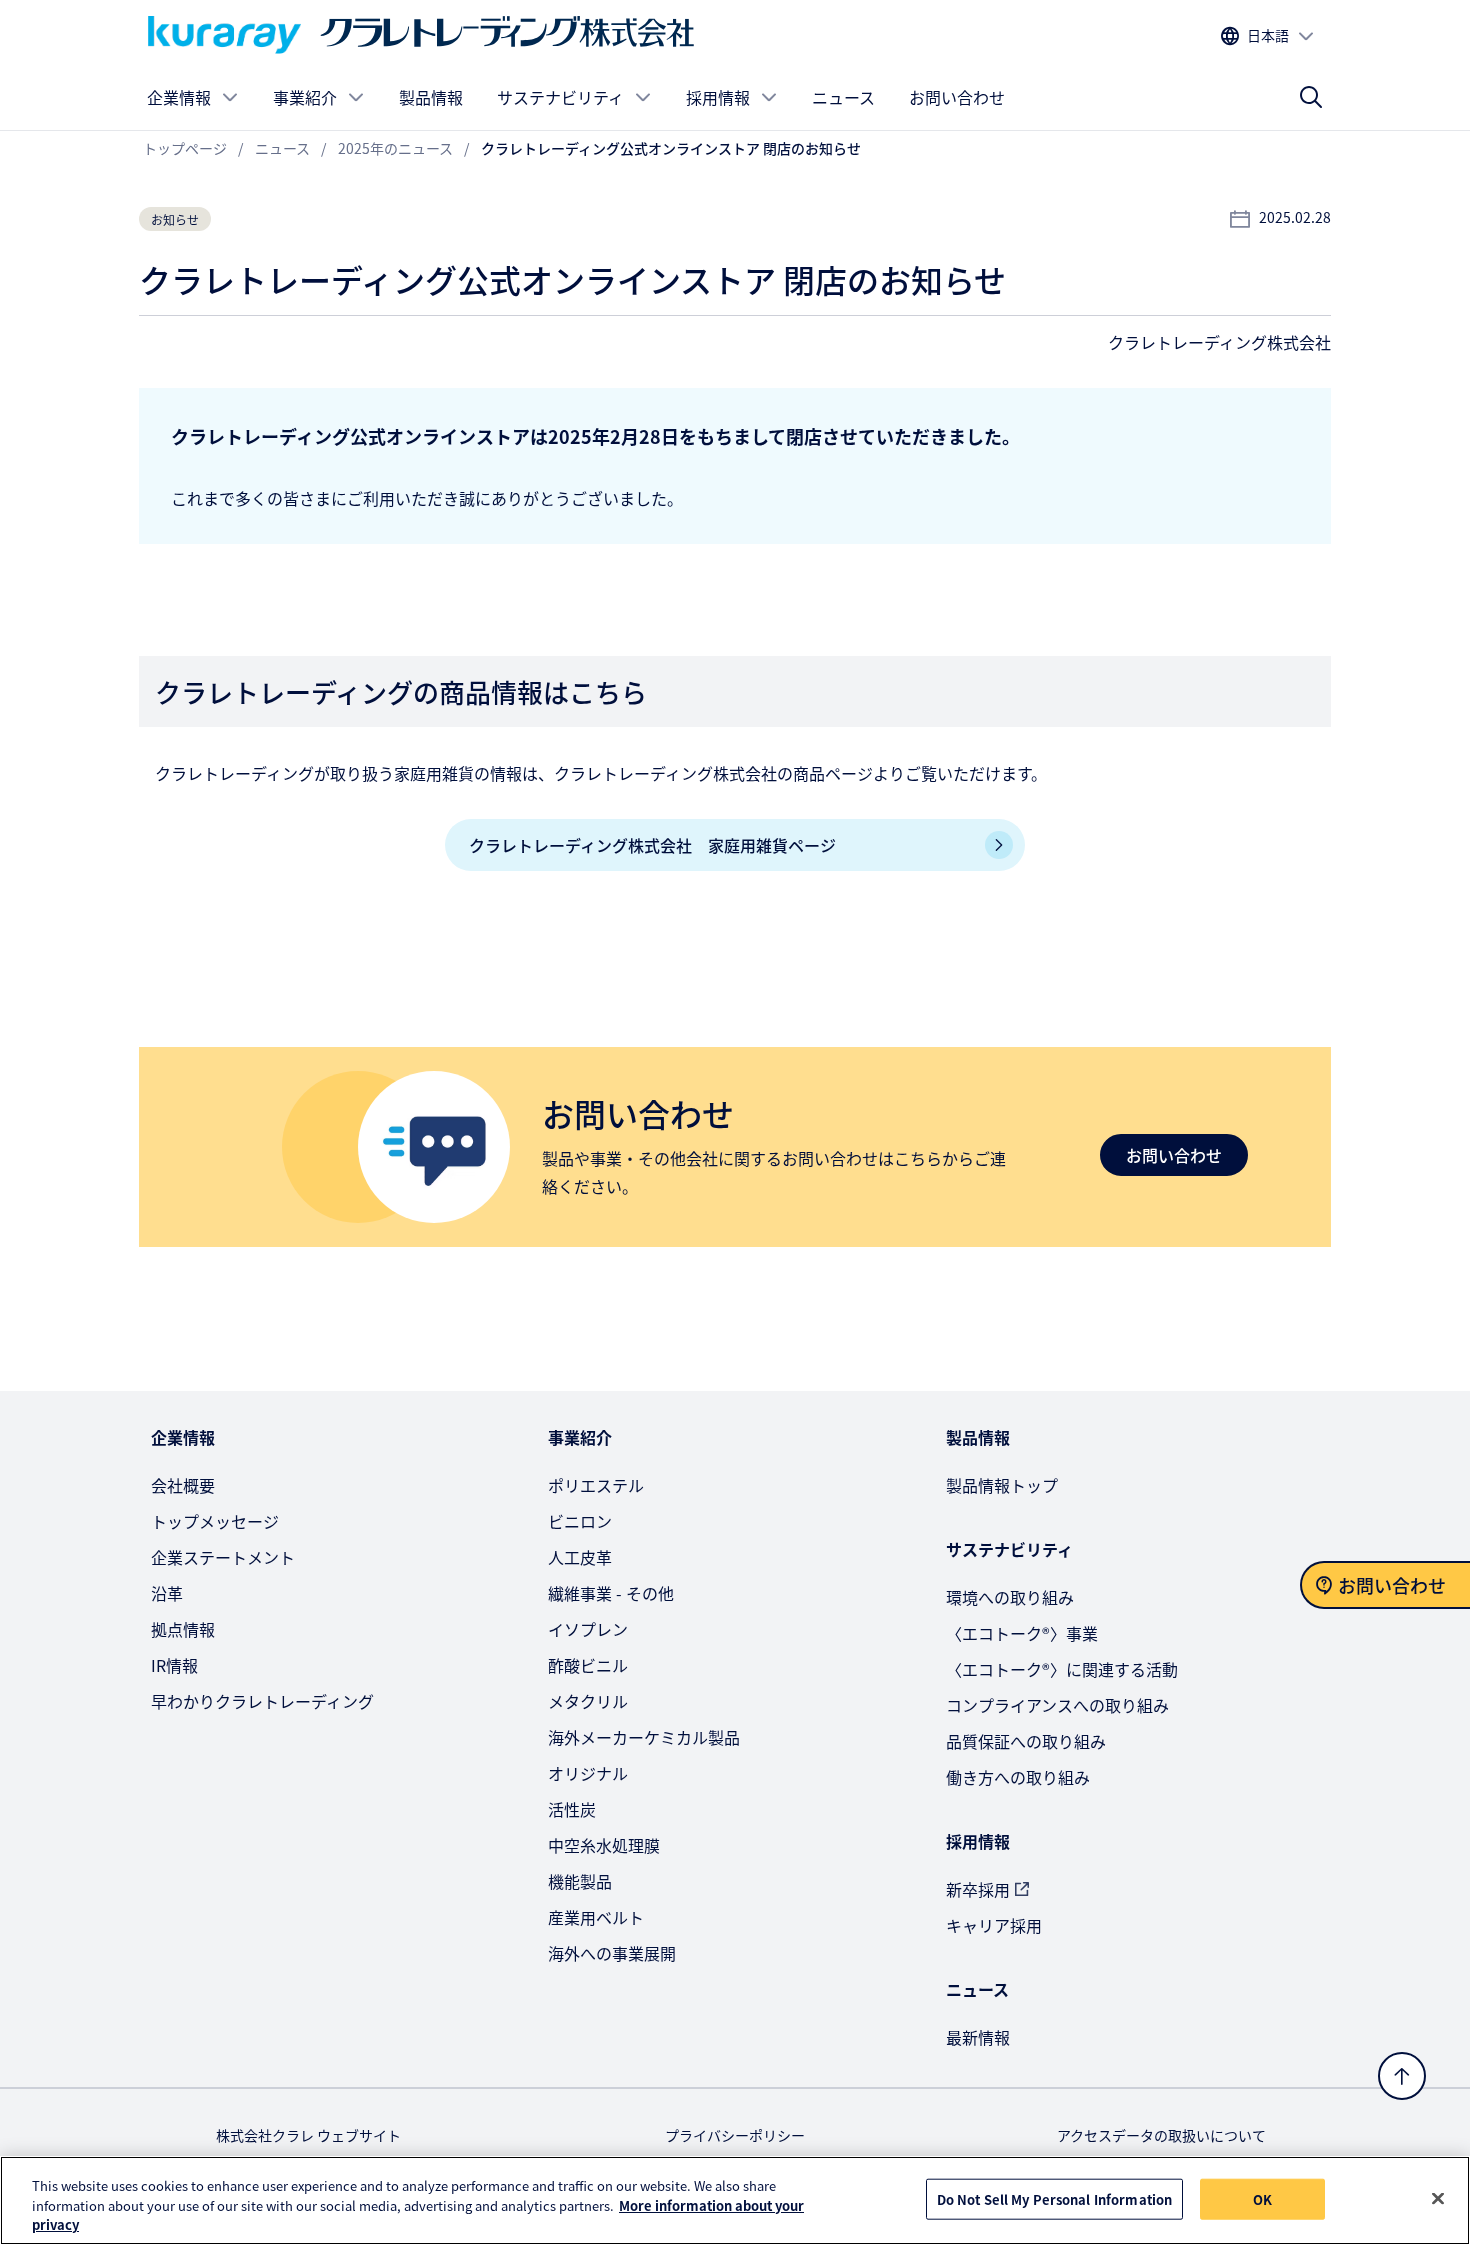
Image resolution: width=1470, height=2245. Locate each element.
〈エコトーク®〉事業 (1022, 1633)
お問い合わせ (957, 97)
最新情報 (978, 2037)
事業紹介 (305, 97)
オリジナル (588, 1773)
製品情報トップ (1002, 1485)
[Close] (1438, 2198)
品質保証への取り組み (1026, 1741)
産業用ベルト (596, 1917)
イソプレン (588, 1629)
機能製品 (580, 1881)
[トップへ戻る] (1402, 2076)
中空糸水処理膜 (604, 1845)
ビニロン (580, 1521)
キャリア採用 (994, 1925)
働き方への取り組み (1018, 1777)
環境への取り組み (1010, 1597)
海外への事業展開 (612, 1953)
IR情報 (174, 1665)
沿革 (167, 1593)
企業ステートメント (223, 1557)
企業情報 (179, 97)
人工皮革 (580, 1557)
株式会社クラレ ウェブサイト (308, 2135)
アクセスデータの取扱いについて (1161, 2135)
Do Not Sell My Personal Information (1055, 2198)
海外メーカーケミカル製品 (644, 1737)
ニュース (843, 97)
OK (1262, 2198)
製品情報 (431, 97)
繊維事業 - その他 (611, 1593)
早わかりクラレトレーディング (262, 1701)
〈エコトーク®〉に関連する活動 (1062, 1669)
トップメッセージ (215, 1521)
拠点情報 (183, 1629)
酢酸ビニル (588, 1665)
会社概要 (183, 1485)
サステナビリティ (560, 97)
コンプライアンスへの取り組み (1057, 1705)
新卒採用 (978, 1889)
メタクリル (588, 1701)
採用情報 (718, 97)
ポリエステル (596, 1485)
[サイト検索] (1311, 97)
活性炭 (572, 1809)
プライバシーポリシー (735, 2135)
